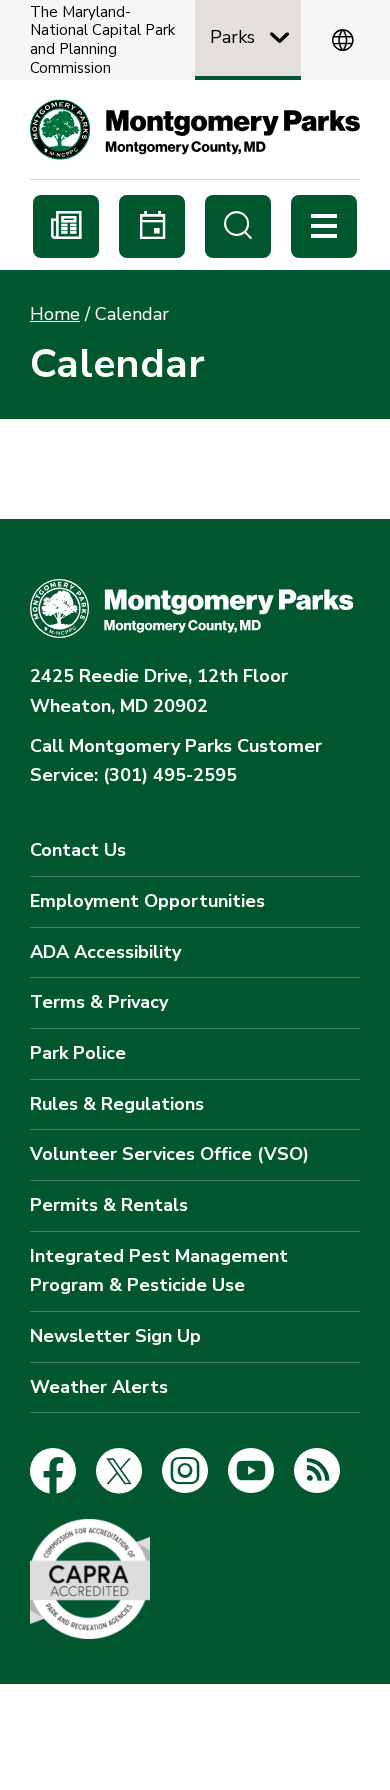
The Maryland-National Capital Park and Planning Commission (102, 40)
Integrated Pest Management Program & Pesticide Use (159, 1271)
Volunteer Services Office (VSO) (169, 1154)
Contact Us (78, 850)
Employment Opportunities (147, 901)
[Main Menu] (324, 226)
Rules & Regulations (117, 1104)
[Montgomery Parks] (195, 129)
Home (55, 314)
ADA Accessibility (105, 952)
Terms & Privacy (99, 1002)
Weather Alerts (99, 1387)
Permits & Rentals (109, 1205)
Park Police (78, 1053)
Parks (232, 37)
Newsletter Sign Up (115, 1336)
